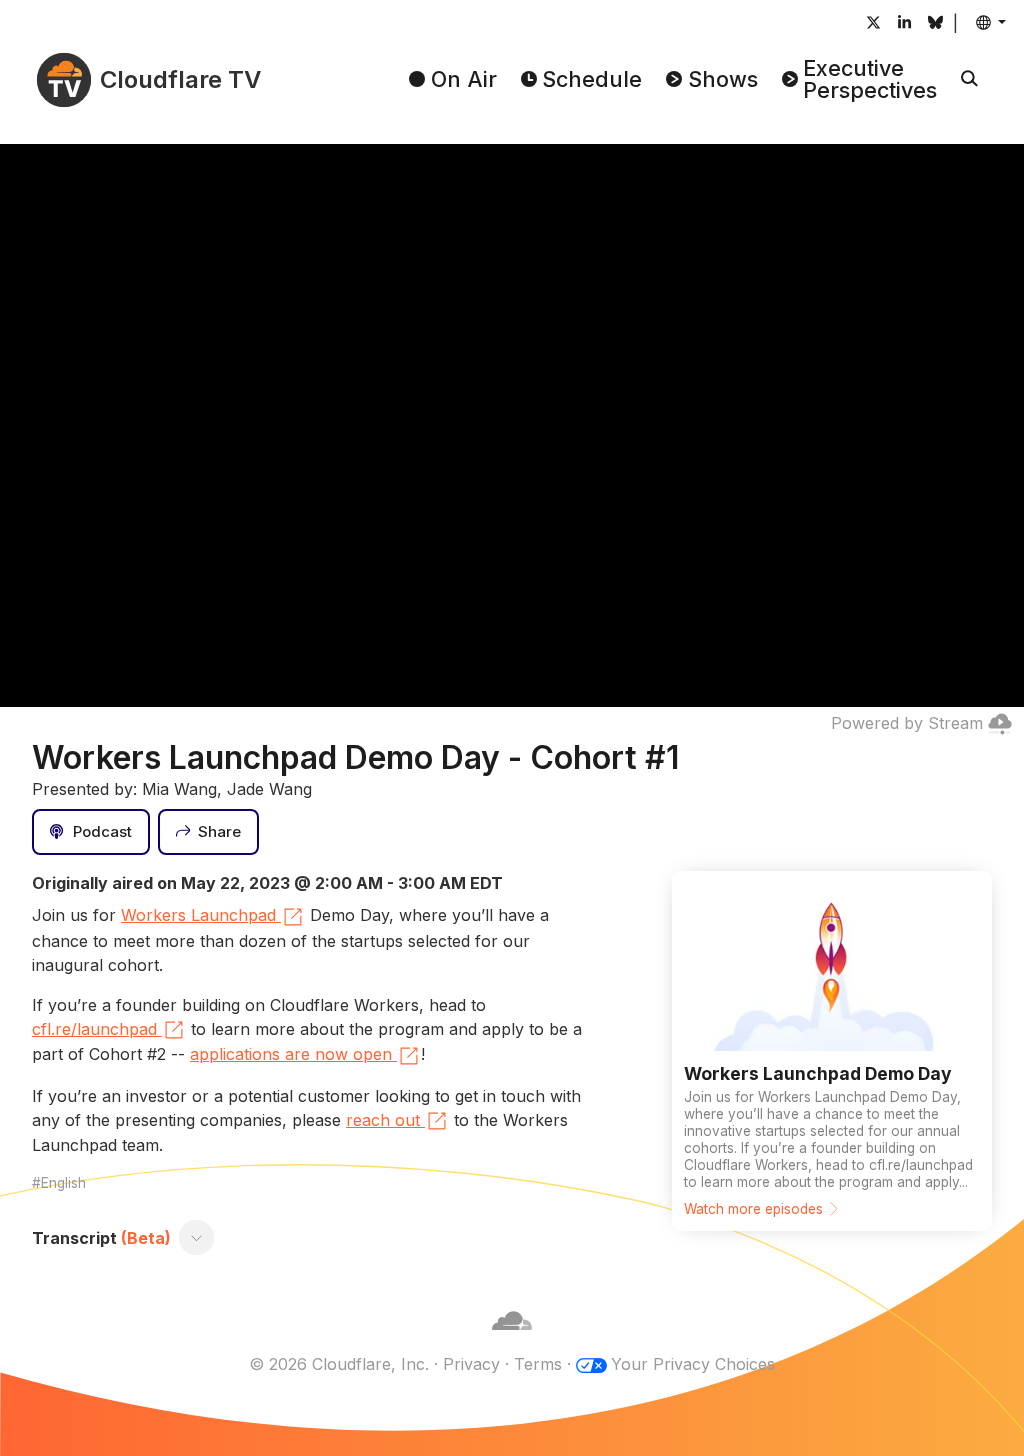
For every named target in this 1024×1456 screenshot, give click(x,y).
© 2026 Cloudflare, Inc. (339, 1364)
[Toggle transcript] (197, 1238)
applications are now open (291, 1054)
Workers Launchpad (198, 915)
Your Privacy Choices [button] (693, 1364)
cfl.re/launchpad (94, 1029)
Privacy (471, 1364)
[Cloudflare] (512, 1340)
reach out (383, 1120)
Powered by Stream (907, 723)
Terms (538, 1364)
